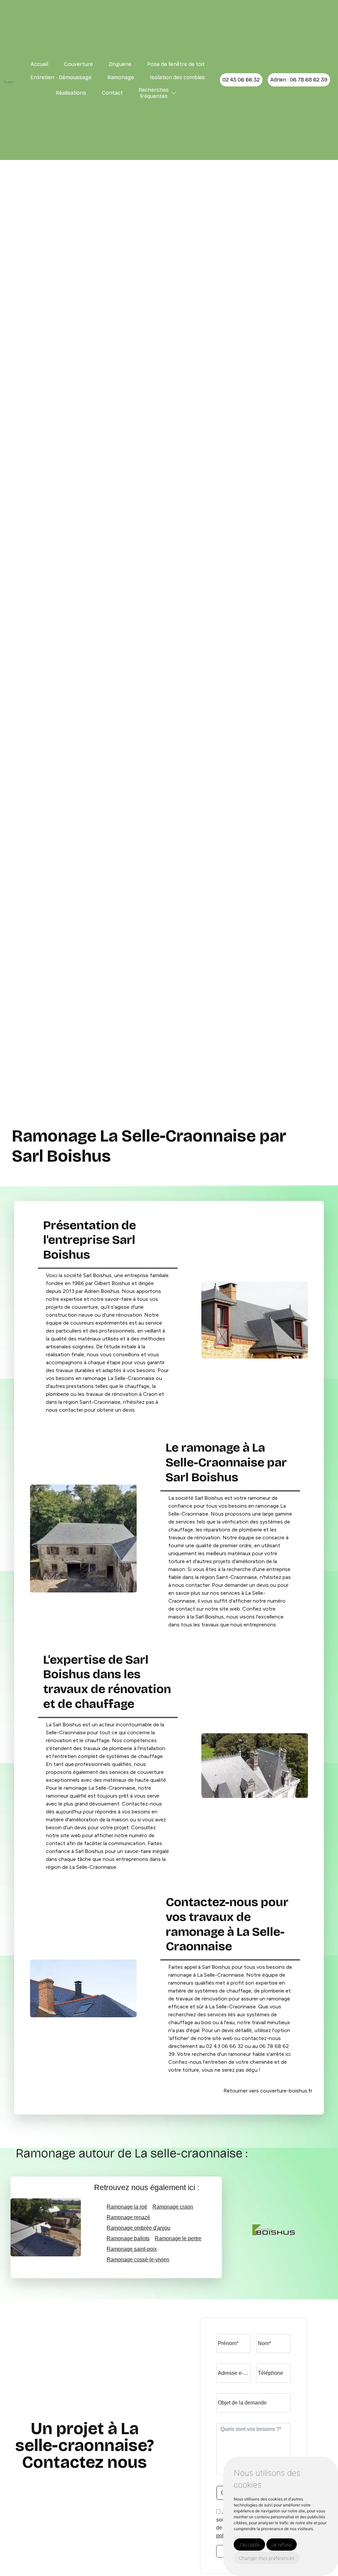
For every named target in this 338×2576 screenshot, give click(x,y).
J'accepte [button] (249, 2545)
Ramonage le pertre (178, 2238)
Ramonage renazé (128, 2217)
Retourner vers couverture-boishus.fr (268, 2091)
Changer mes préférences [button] (267, 2558)
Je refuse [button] (282, 2545)
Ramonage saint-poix (132, 2249)
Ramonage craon (173, 2207)
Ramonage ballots (128, 2238)
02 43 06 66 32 (241, 80)
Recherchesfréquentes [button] (154, 93)
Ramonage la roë (127, 2207)
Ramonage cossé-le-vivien (138, 2260)
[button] (174, 93)
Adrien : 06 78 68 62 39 (299, 80)
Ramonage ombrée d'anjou (138, 2228)
